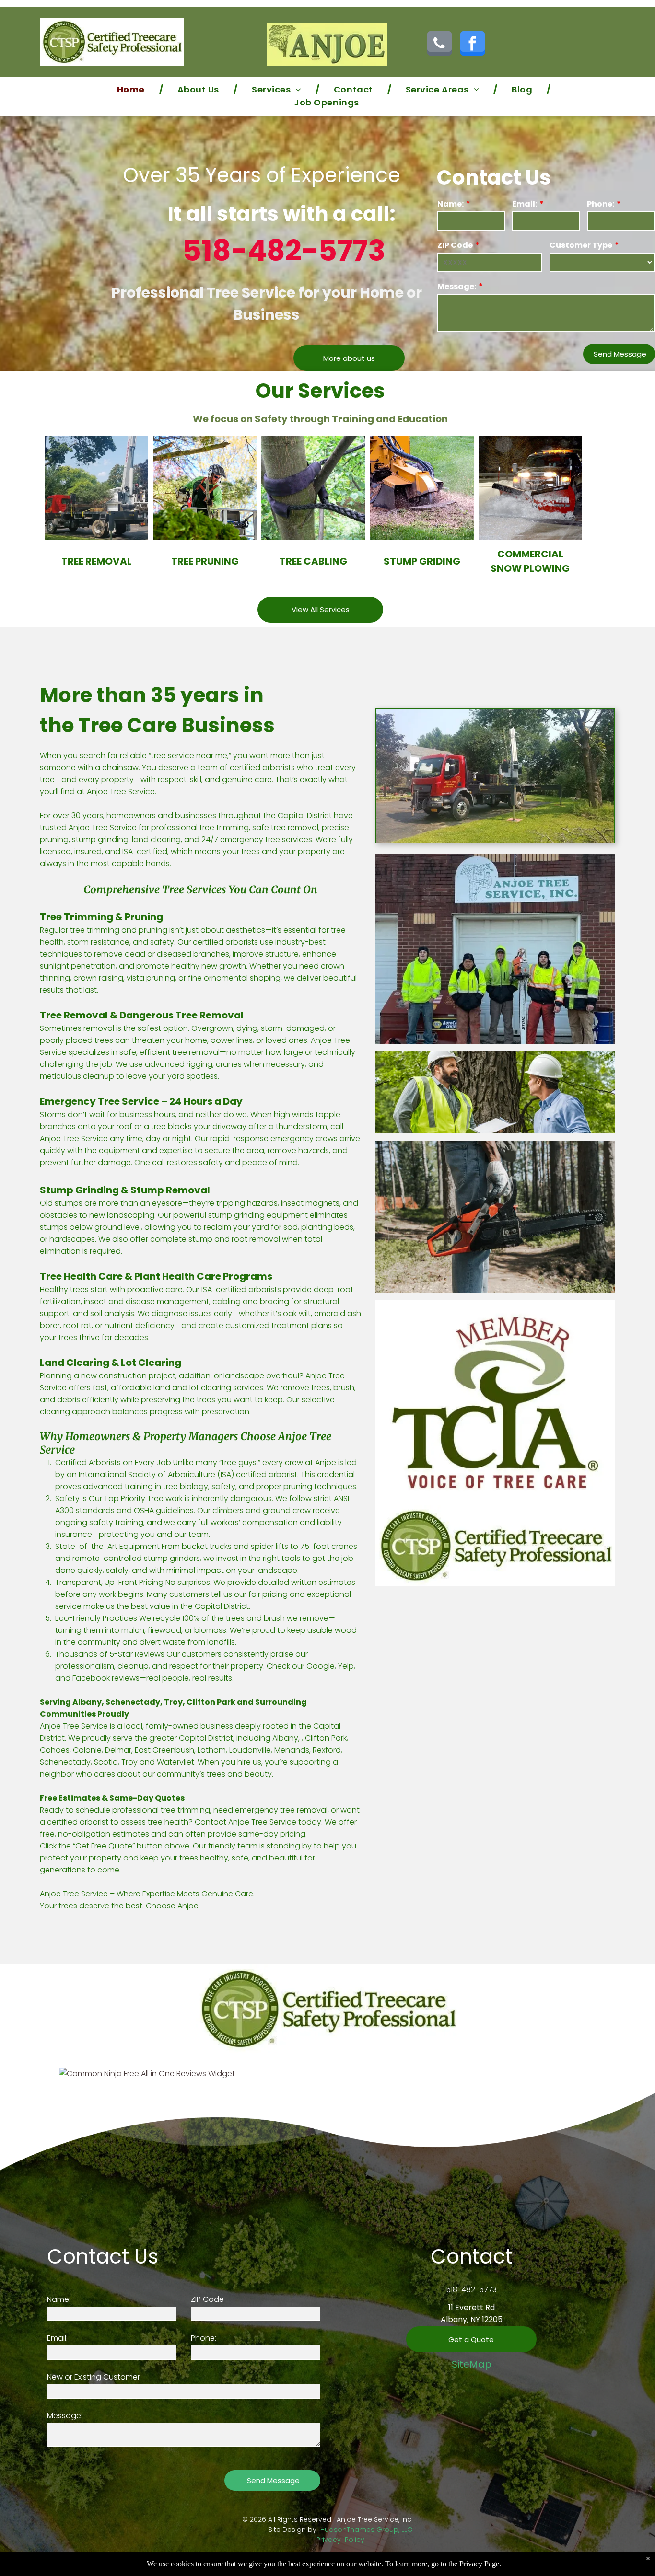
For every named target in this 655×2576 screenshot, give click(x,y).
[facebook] (473, 45)
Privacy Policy (340, 2540)
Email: (525, 204)
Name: (450, 204)
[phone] (439, 45)
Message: (457, 286)
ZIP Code (455, 245)
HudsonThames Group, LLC (366, 2530)
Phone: (601, 204)
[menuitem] (133, 89)
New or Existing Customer (94, 2377)
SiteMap (472, 2364)
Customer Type (581, 245)
